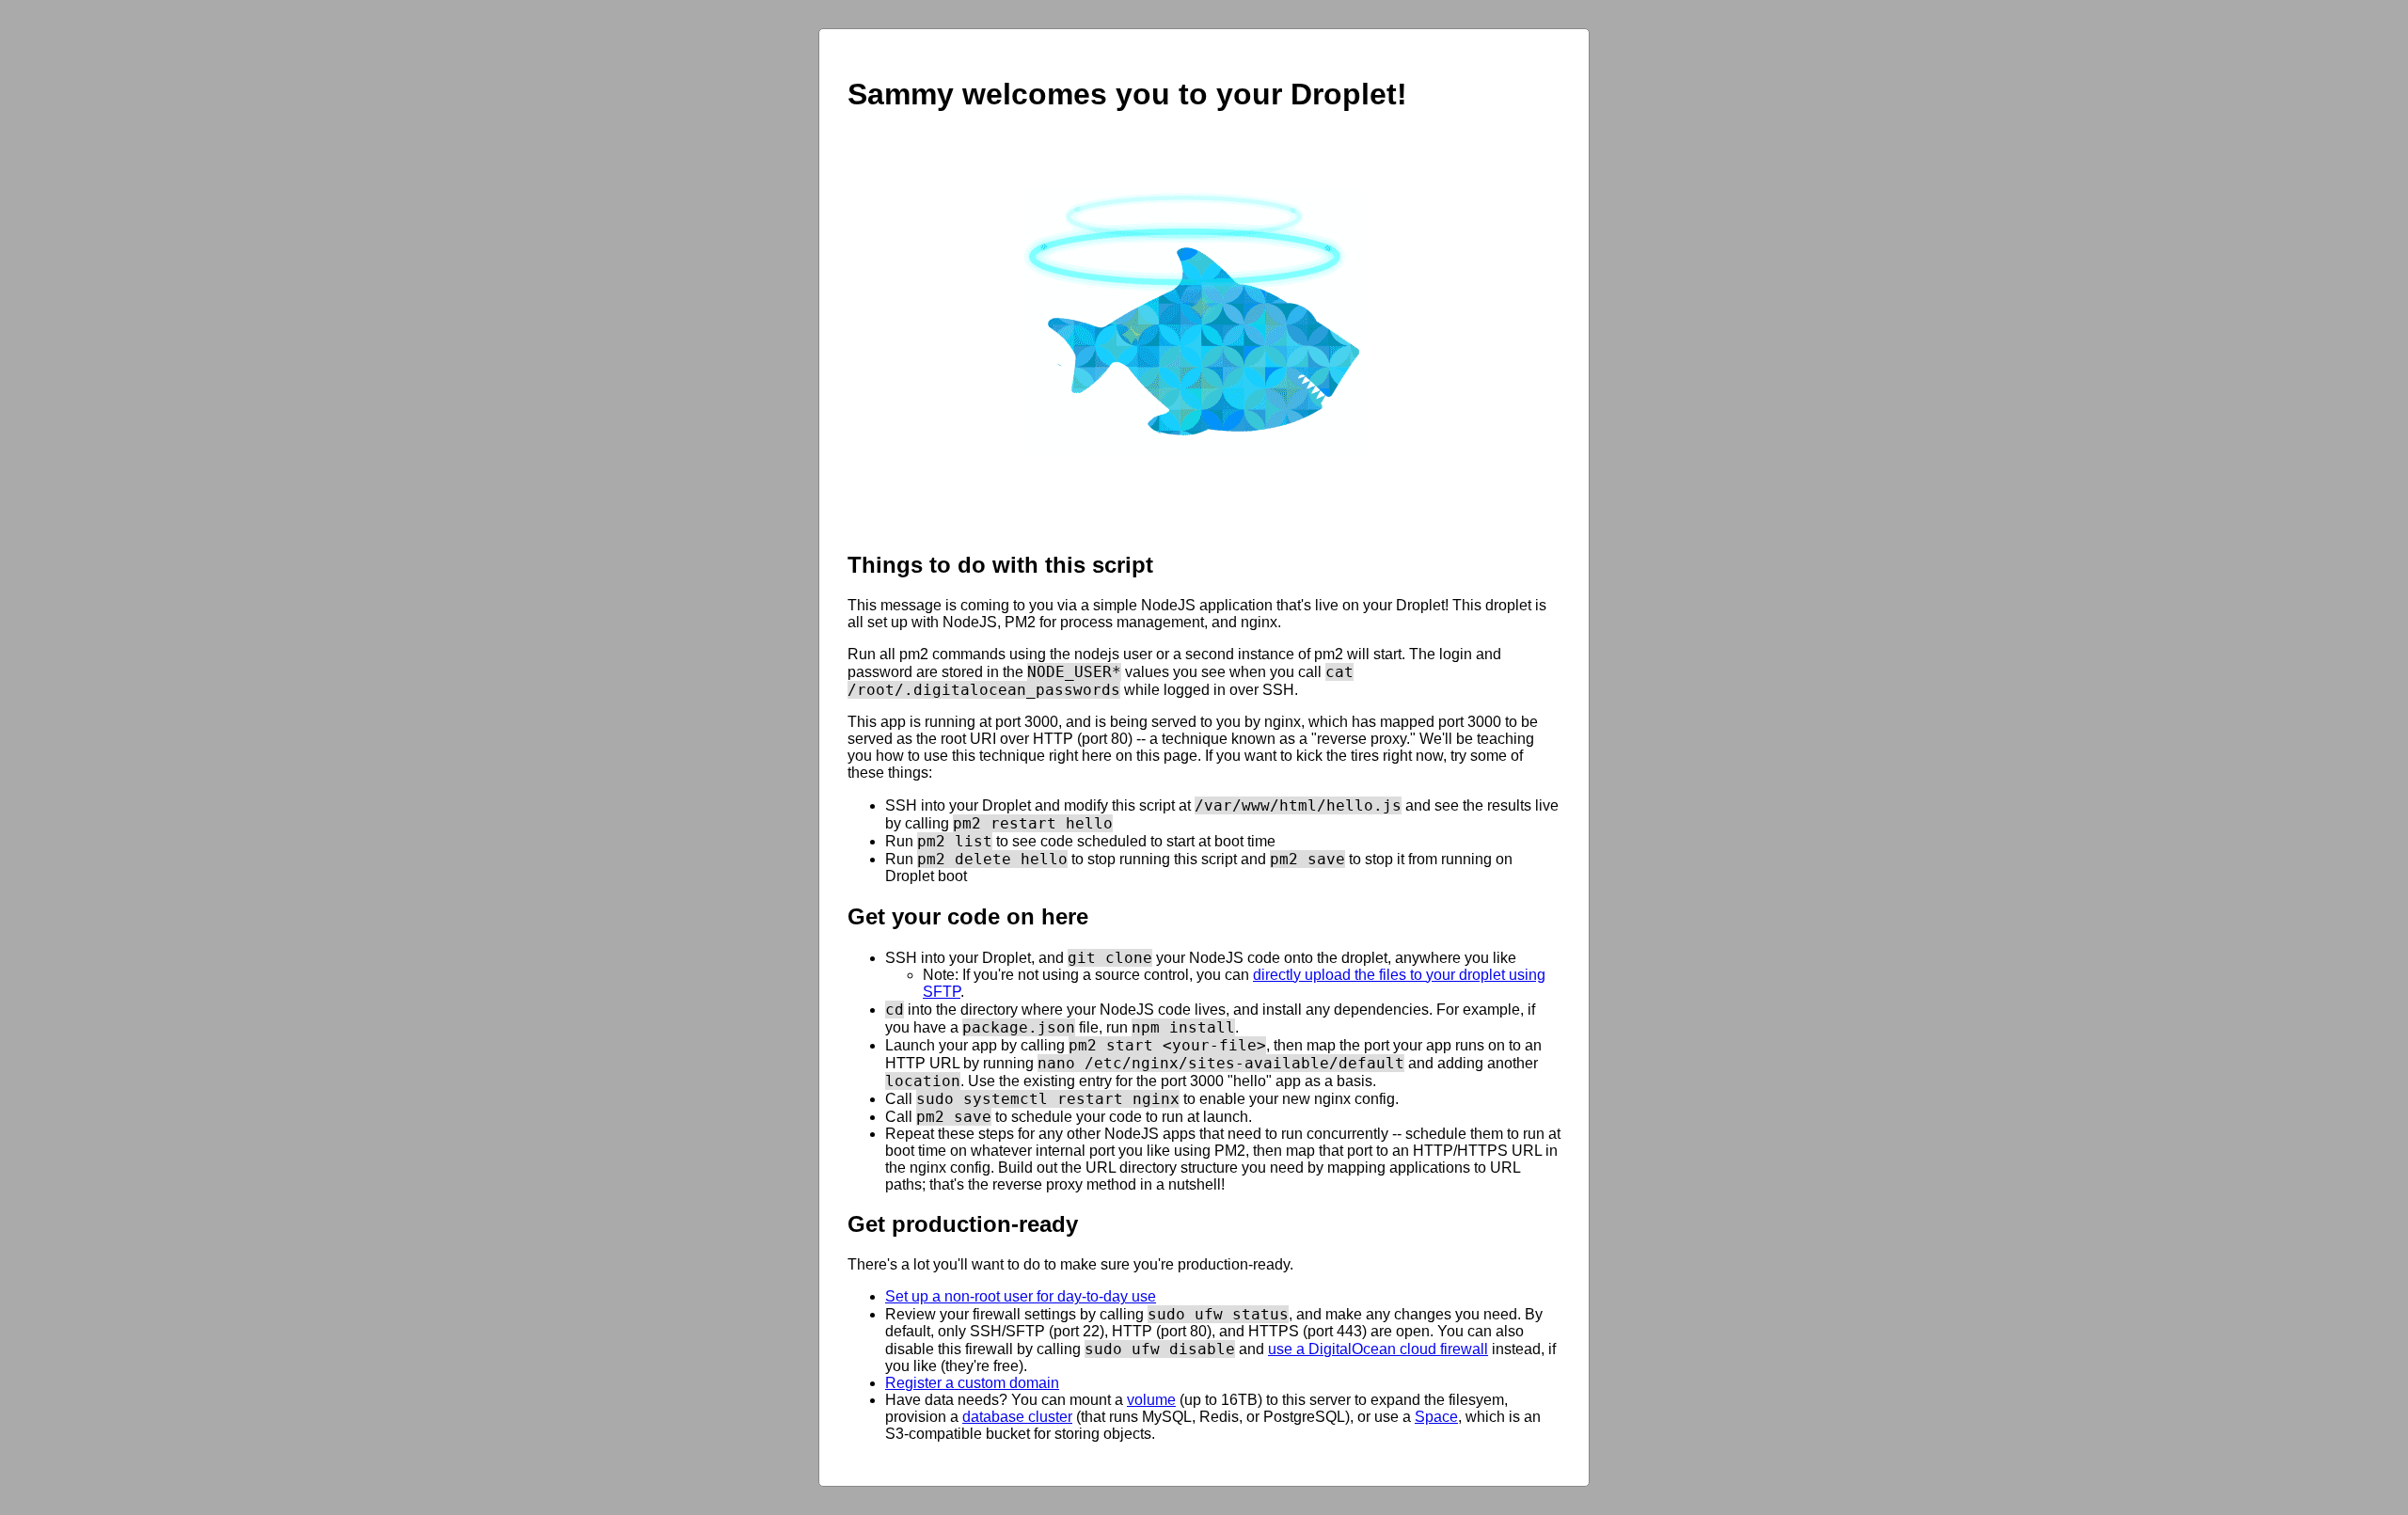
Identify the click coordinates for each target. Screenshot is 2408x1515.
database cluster (1017, 1417)
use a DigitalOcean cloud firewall (1378, 1349)
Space (1436, 1417)
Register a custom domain (972, 1383)
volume (1151, 1400)
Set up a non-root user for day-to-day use (1021, 1296)
